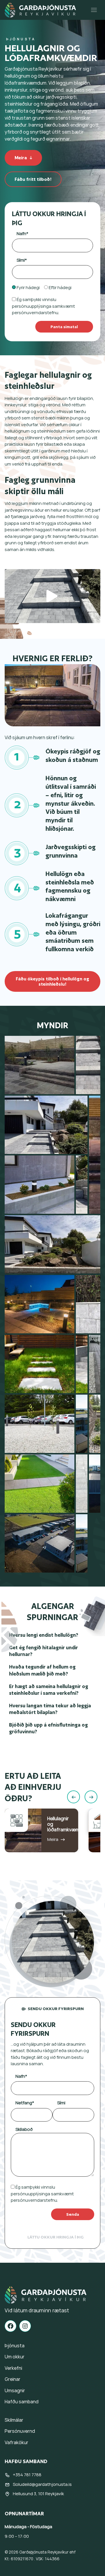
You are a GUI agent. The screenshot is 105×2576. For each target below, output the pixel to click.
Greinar (13, 2379)
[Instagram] (25, 2326)
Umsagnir (15, 2390)
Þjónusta (21, 39)
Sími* (22, 260)
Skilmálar (14, 2420)
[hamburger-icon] (94, 10)
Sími (61, 2103)
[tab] (52, 2009)
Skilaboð (24, 2129)
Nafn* (22, 234)
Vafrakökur (16, 2442)
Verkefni (13, 2368)
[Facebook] (10, 2326)
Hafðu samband (22, 2402)
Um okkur (15, 2357)
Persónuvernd (20, 2431)
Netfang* (25, 2103)
